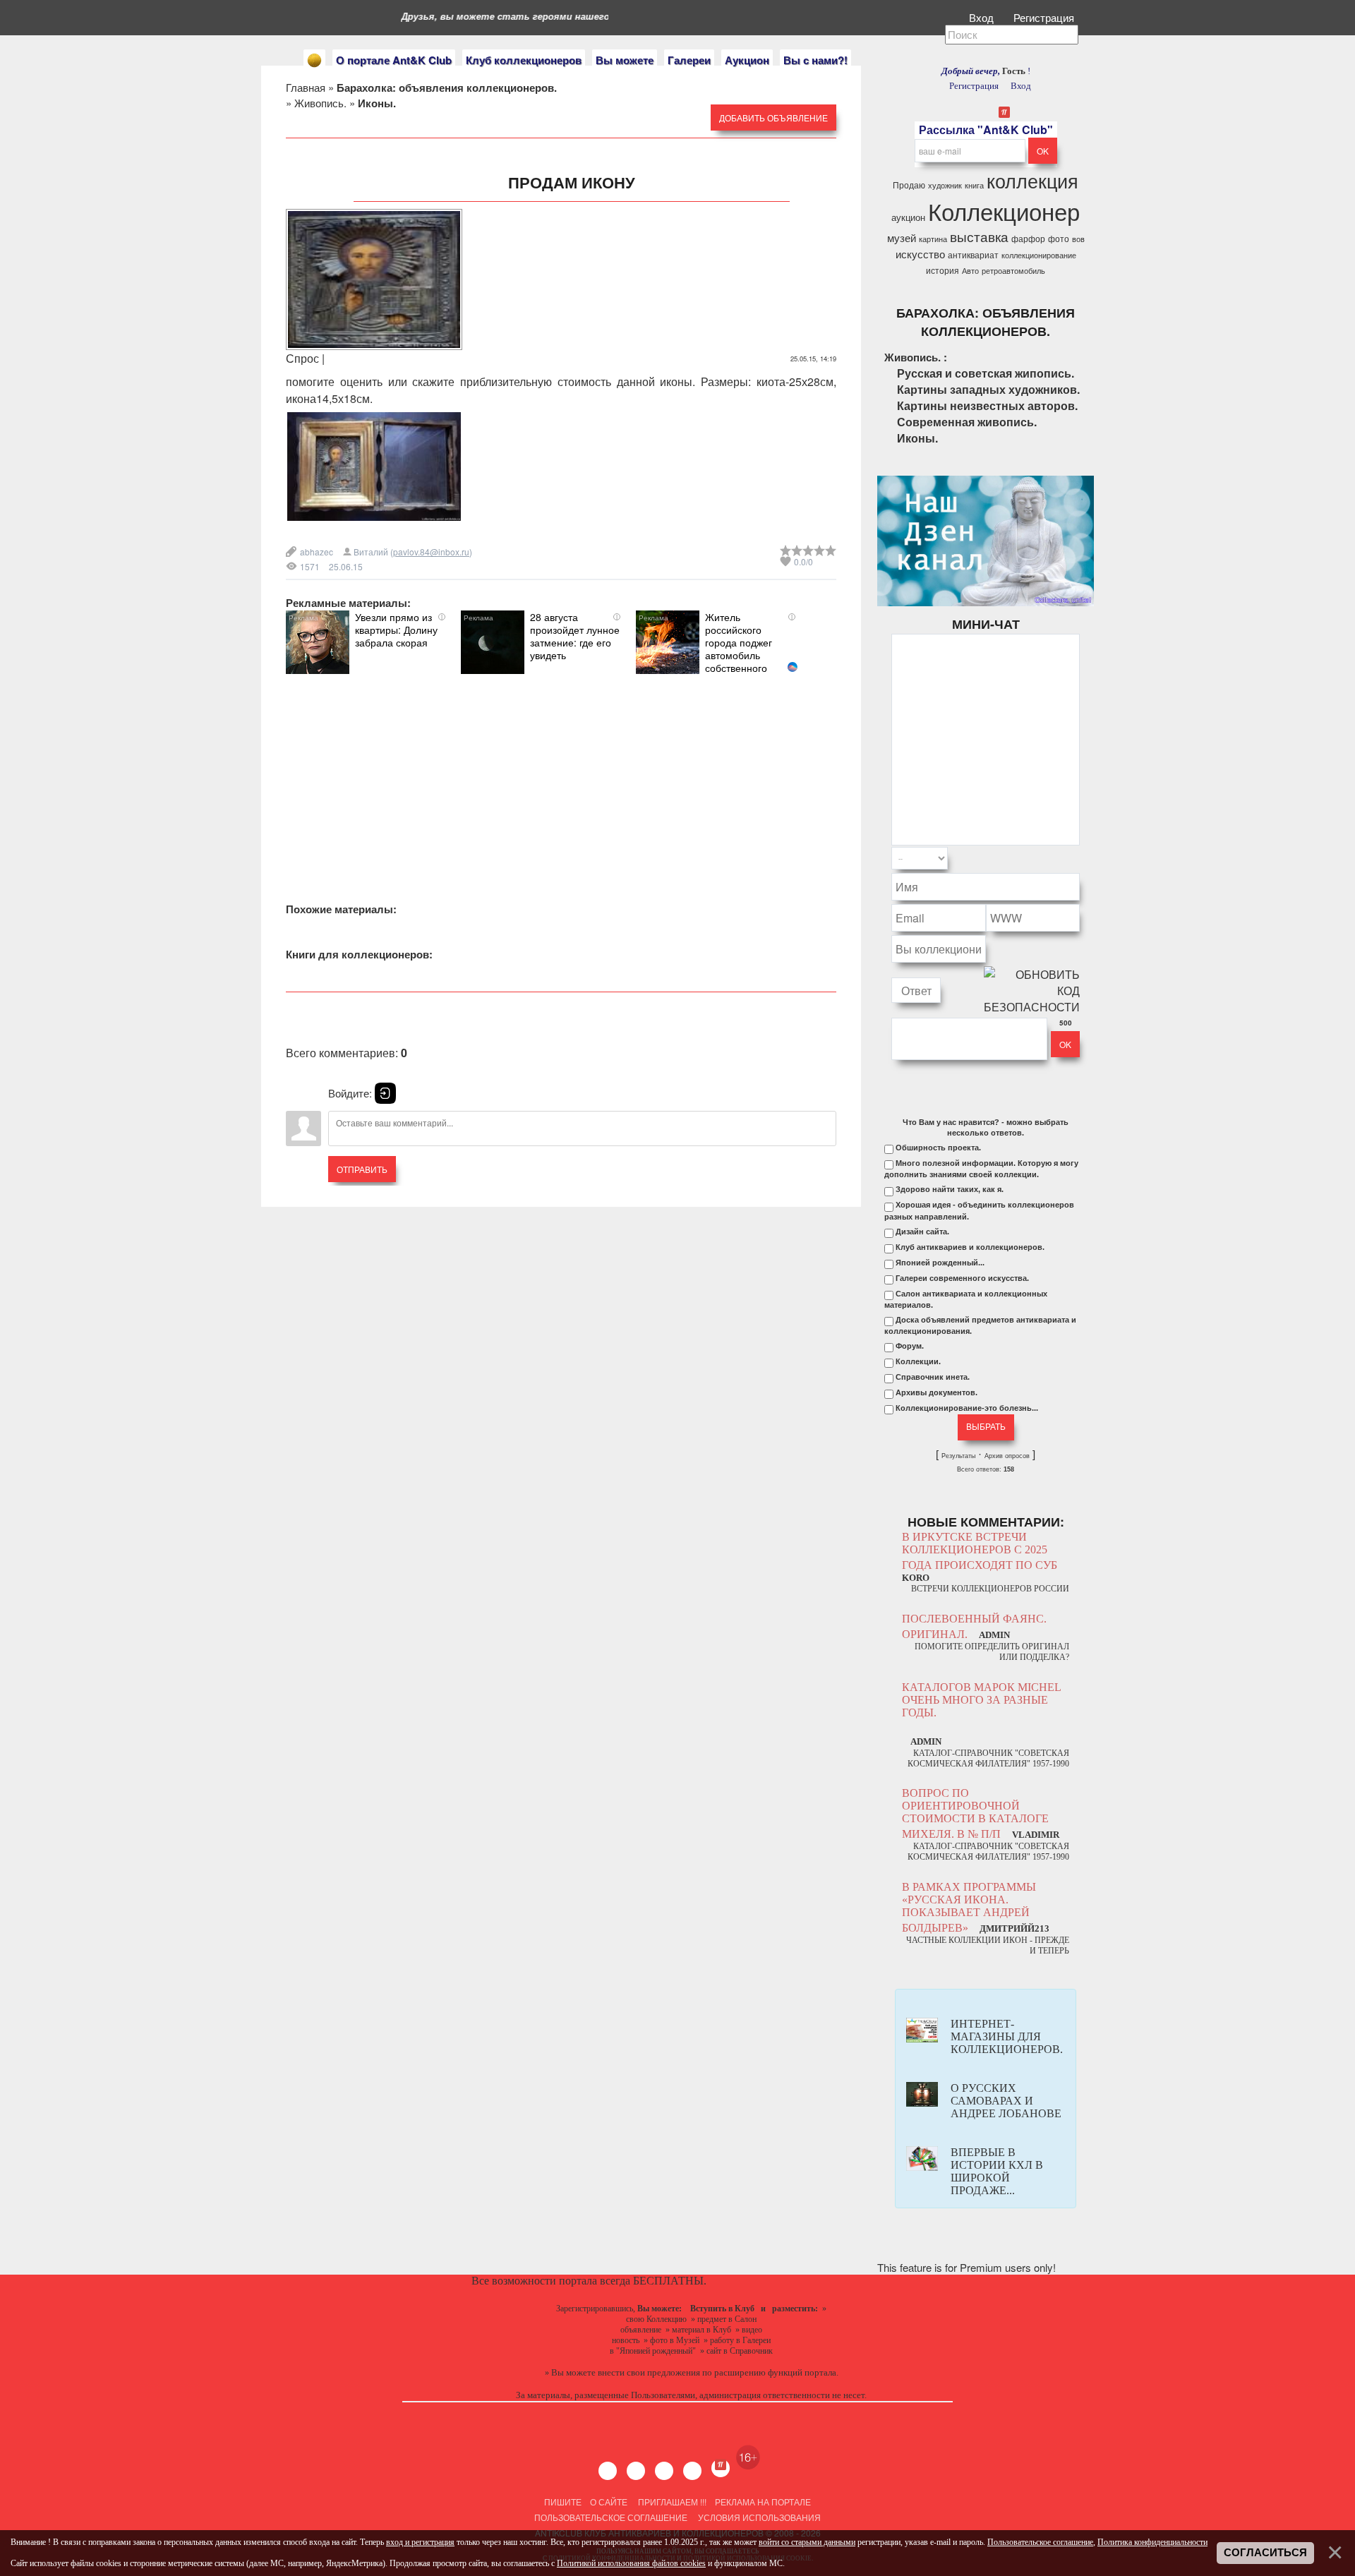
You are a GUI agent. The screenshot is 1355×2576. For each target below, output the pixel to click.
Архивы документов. (937, 1392)
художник (945, 185)
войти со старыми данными (807, 2542)
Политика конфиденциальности (1152, 2542)
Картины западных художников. (988, 389)
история (943, 270)
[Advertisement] (561, 773)
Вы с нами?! (815, 60)
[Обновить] (1061, 859)
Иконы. (917, 438)
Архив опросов (1007, 1456)
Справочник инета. (933, 1377)
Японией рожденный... (940, 1263)
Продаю (909, 185)
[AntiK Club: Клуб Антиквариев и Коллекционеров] (314, 60)
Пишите (563, 2502)
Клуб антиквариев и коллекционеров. (970, 1247)
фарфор (1028, 238)
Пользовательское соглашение (611, 2517)
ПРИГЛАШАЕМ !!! (672, 2502)
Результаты (958, 1456)
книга (974, 185)
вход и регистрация (420, 2542)
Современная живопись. (967, 422)
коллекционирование (1039, 255)
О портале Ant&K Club (394, 60)
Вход (983, 17)
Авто (970, 271)
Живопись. (320, 103)
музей (902, 237)
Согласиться (1265, 2553)
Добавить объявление (773, 118)
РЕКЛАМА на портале (763, 2502)
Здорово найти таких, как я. (950, 1189)
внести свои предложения (649, 2372)
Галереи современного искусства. (962, 1278)
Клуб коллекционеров (524, 60)
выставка (979, 236)
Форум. (910, 1346)
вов (1078, 239)
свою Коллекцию (656, 2319)
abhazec (317, 552)
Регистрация (1045, 17)
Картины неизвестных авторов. (987, 405)
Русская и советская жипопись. (986, 373)
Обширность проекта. (938, 1148)
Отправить (362, 1169)
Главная (306, 87)
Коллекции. (918, 1361)
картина (933, 239)
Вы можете (625, 60)
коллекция (1032, 180)
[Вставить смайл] (1076, 859)
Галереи (689, 60)
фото (1059, 238)
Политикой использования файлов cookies (631, 2563)
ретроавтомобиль (1013, 271)
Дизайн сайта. (922, 1232)
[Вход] (385, 1093)
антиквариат (973, 254)
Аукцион (747, 60)
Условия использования (758, 2517)
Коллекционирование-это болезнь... (967, 1408)
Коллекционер (1004, 211)
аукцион (908, 217)
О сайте (609, 2502)
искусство (920, 254)
